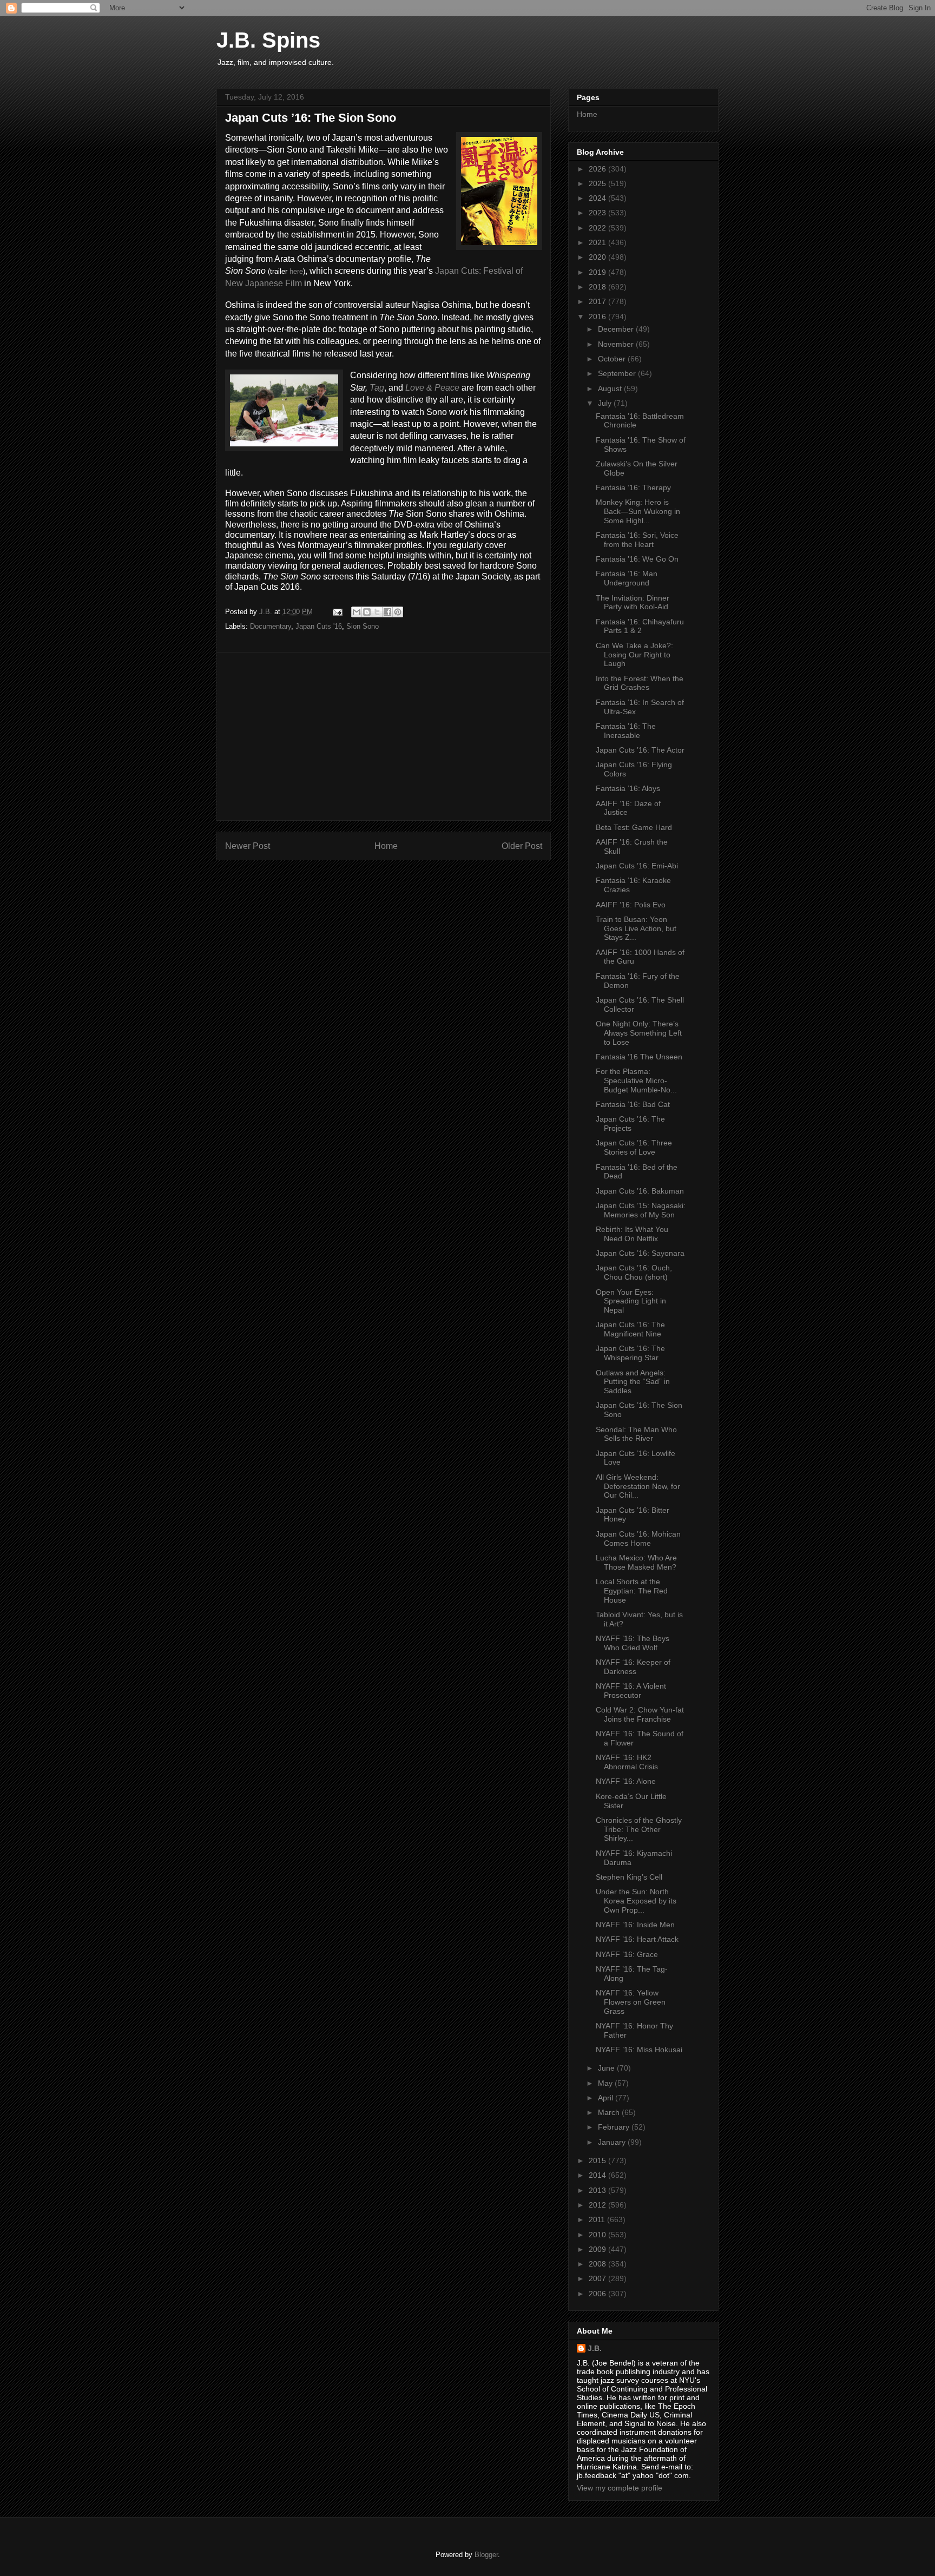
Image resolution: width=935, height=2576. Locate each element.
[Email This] (357, 612)
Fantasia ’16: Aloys (628, 788)
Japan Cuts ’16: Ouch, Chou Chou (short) (634, 1272)
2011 (598, 2219)
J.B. (595, 2348)
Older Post (522, 846)
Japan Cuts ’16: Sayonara (640, 1253)
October (613, 359)
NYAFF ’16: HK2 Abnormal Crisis (627, 1762)
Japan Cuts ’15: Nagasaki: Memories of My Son (641, 1210)
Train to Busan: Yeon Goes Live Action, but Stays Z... (636, 928)
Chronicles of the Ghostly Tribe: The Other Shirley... (639, 1829)
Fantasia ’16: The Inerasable (626, 731)
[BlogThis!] (367, 612)
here (296, 271)
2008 (598, 2264)
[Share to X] (377, 612)
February (615, 2127)
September (618, 373)
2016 (598, 317)
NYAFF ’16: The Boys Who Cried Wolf (633, 1643)
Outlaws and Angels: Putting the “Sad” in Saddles (633, 1382)
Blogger (486, 2555)
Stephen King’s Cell (629, 1877)
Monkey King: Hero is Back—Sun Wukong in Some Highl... (638, 511)
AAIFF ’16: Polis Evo (631, 905)
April (607, 2098)
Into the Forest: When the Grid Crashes (640, 683)
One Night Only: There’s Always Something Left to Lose (639, 1033)
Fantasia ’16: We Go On (637, 559)
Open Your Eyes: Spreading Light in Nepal (631, 1301)
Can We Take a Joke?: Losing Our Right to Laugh (634, 655)
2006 (598, 2294)
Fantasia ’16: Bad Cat (633, 1104)
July (606, 403)
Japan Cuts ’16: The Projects (630, 1124)
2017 (598, 301)
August (611, 388)
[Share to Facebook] (387, 612)
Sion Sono (363, 626)
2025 (598, 183)
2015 (598, 2160)
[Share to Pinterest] (398, 612)
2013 (598, 2190)
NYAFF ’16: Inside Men (635, 1925)
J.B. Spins (268, 40)
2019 (598, 272)
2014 (598, 2175)
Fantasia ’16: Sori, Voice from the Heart (637, 540)
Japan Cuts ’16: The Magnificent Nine (630, 1329)
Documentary (271, 626)
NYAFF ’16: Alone (626, 1781)
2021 (598, 242)
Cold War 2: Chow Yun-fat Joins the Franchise (640, 1714)
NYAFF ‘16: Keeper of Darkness (633, 1667)
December (617, 329)
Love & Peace (432, 388)
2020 (598, 257)
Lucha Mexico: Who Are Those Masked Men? (636, 1562)
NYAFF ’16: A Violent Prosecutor (631, 1691)
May (606, 2083)
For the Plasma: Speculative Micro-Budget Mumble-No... (636, 1081)
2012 (598, 2205)
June (607, 2068)
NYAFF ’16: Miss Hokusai (639, 2050)
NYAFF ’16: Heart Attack (637, 1939)
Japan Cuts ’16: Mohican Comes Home (638, 1539)
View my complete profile (620, 2488)
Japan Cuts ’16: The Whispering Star (630, 1353)
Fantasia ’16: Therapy (633, 487)
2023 (598, 213)
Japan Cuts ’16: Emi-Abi (637, 866)
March (610, 2112)
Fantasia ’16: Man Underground (627, 578)
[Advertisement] (384, 736)
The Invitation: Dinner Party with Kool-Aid (633, 602)
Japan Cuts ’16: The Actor (640, 750)
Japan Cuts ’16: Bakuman (640, 1191)
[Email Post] (337, 612)
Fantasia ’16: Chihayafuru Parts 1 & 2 (640, 626)
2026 (598, 169)
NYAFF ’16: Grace (627, 1954)
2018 (598, 287)
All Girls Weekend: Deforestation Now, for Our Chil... (638, 1486)
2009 (598, 2249)
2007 (598, 2278)
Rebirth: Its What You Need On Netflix (632, 1234)
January (613, 2142)
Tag (377, 388)
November (617, 344)
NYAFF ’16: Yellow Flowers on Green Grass (631, 2002)
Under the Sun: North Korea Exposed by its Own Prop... (636, 1901)
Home (386, 846)
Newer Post (248, 846)
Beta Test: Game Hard (634, 827)
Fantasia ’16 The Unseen (639, 1057)
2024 (598, 198)
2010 (598, 2235)
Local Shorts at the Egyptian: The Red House (632, 1591)
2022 (598, 228)
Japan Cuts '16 (319, 626)
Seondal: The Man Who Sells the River (636, 1434)
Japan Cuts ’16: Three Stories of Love (634, 1147)
